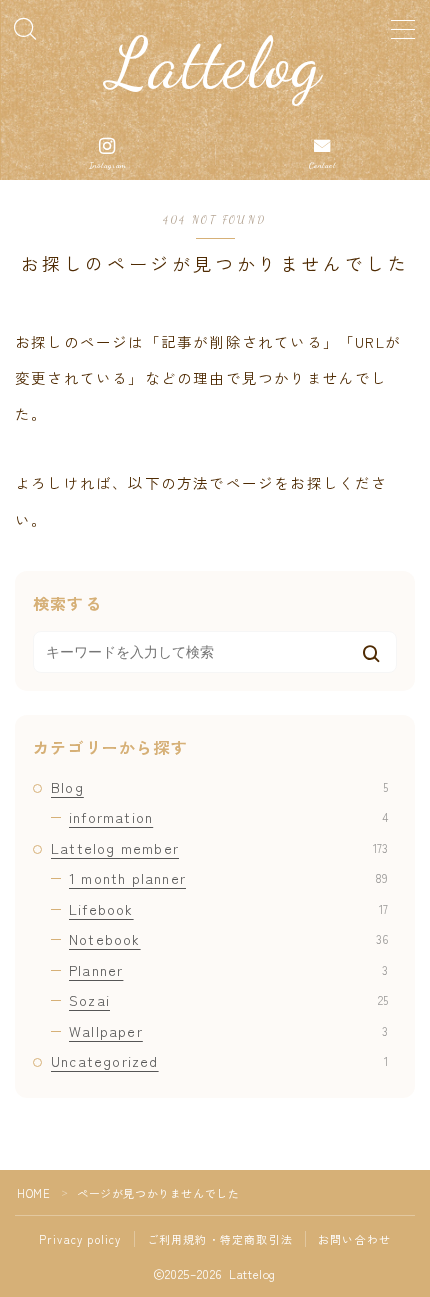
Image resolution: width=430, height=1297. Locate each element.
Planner (228, 970)
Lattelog (215, 64)
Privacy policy (80, 1239)
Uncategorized (219, 1061)
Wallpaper (228, 1031)
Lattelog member (219, 848)
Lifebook (228, 909)
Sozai (228, 1000)
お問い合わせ (354, 1239)
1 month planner (228, 878)
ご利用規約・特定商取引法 (220, 1239)
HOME (33, 1193)
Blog (219, 787)
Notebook (228, 939)
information (228, 817)
